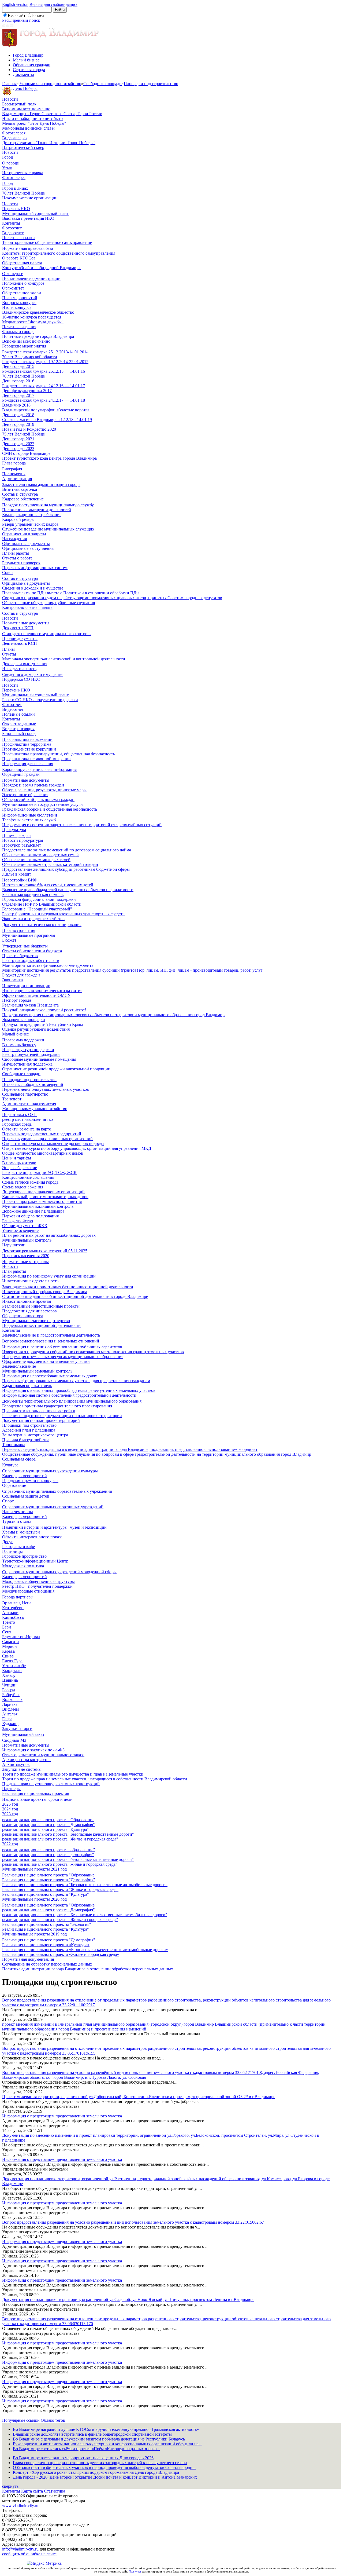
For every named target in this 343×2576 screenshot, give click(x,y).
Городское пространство (24, 1556)
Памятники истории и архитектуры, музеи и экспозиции (54, 1527)
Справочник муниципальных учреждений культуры (50, 1471)
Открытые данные (19, 724)
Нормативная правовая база (28, 248)
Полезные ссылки (18, 238)
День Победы (25, 88)
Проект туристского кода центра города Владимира (49, 458)
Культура (10, 1465)
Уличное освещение (20, 1230)
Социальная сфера (19, 1459)
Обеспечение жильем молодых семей (36, 860)
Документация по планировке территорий (41, 1420)
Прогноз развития (19, 930)
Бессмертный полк (19, 104)
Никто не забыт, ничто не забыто (32, 118)
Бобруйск (11, 1695)
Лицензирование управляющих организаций (43, 1192)
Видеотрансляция (18, 729)
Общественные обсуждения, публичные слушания (49, 603)
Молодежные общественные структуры (38, 1581)
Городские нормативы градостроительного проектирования (57, 1406)
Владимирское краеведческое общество (38, 312)
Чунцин (9, 1685)
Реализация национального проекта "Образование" (49, 1875)
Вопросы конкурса (19, 303)
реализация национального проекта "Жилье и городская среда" (60, 1839)
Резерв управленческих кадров (30, 524)
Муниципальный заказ (23, 1734)
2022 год (10, 1844)
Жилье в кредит (17, 874)
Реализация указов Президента (30, 1005)
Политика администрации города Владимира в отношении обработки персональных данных (88, 1969)
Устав (7, 168)
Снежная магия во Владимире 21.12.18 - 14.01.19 (47, 420)
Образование (14, 1485)
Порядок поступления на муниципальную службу (48, 505)
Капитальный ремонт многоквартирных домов (45, 1197)
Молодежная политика (23, 1566)
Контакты (11, 223)
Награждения (14, 539)
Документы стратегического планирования (42, 925)
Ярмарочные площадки (24, 1020)
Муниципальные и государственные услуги (42, 804)
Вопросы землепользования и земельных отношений (51, 1341)
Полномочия (14, 474)
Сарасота (10, 1642)
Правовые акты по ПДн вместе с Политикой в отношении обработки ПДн (70, 593)
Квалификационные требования (32, 515)
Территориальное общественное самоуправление (47, 242)
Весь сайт (17, 15)
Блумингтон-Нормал (21, 1637)
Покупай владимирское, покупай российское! (44, 1010)
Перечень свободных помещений (33, 1084)
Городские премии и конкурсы (30, 1481)
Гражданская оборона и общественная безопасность (50, 809)
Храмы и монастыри (21, 1532)
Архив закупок (16, 1764)
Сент (7, 1632)
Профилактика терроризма (27, 744)
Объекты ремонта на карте (27, 1129)
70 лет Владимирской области (30, 357)
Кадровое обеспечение (23, 499)
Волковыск (12, 1699)
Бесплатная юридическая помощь (33, 894)
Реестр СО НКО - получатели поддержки (40, 700)
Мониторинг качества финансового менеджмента (48, 965)
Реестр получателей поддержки (31, 1054)
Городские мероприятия (24, 346)
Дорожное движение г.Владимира (33, 1211)
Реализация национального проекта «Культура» (46, 1945)
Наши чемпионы (18, 1512)
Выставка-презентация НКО (28, 218)
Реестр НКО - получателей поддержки (37, 1586)
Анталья (10, 1714)
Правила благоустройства (26, 1440)
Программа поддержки (23, 1040)
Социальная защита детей (26, 1496)
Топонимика (14, 1445)
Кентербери (13, 1608)
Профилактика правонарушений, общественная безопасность (59, 754)
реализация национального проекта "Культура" (45, 1829)
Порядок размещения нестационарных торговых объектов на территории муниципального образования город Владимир (113, 1015)
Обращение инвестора (23, 1316)
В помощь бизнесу (19, 1045)
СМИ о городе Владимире (26, 453)
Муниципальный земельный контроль (37, 1371)
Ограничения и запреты (24, 534)
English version (15, 4)
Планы (8, 649)
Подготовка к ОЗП (19, 1115)
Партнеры (11, 1789)
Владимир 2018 (16, 405)
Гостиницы (12, 1551)
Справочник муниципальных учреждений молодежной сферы (59, 1572)
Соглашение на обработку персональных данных (47, 1964)
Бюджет (9, 940)
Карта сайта (32, 2491)
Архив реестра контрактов (26, 1760)
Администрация (17, 479)
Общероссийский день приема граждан (38, 799)
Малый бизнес (26, 60)
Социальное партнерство (25, 1094)
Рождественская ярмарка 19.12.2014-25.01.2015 (45, 362)
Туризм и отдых (17, 1521)
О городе (10, 163)
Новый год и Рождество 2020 (29, 429)
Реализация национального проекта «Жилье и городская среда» (61, 1954)
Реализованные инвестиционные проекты (41, 1306)
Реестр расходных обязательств (31, 960)
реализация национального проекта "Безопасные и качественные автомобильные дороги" (85, 1915)
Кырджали (12, 1671)
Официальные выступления (28, 548)
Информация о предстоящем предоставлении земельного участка (62, 2116)
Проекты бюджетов (20, 956)
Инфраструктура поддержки (28, 1050)
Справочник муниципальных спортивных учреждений (53, 1507)
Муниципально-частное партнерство (36, 1321)
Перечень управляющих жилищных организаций (47, 1139)
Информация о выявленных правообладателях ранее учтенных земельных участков (79, 1390)
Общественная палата (22, 263)
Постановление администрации (31, 278)
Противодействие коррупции (29, 749)
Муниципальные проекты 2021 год (34, 1869)
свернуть (10, 2486)
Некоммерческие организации (30, 198)
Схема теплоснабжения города (30, 1182)
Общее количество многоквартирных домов (43, 1153)
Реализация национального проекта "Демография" (49, 1880)
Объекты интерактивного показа (32, 1537)
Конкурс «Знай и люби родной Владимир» (41, 268)
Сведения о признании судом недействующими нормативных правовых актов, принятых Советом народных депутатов (112, 598)
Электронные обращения (25, 795)
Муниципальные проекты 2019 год (34, 1934)
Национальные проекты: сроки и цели (37, 1799)
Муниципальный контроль (27, 1240)
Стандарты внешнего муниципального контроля (47, 634)
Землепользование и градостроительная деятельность (51, 1335)
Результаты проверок (21, 563)
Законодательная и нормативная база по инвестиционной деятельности (68, 1287)
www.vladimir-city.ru (20, 2506)
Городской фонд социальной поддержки (39, 899)
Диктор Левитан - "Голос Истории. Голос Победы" (49, 143)
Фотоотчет (12, 228)
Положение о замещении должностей (37, 510)
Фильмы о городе (18, 332)
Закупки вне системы (22, 1769)
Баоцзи (9, 1690)
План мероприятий (20, 298)
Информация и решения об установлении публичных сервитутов (62, 1347)
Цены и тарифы (17, 1158)
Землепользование (19, 1366)
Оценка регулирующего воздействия (36, 1029)
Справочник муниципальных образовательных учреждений (57, 1491)
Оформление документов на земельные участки (46, 1361)
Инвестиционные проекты (27, 1301)
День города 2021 (18, 439)
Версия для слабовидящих (53, 4)
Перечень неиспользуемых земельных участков (46, 1089)
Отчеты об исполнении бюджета (32, 951)
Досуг (8, 1542)
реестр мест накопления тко (27, 1119)
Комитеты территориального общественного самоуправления (59, 253)
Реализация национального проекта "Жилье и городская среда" (60, 1889)
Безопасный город (19, 733)
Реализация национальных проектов (36, 1793)
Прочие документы (20, 638)
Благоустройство (18, 1221)
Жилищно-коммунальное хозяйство (35, 1109)
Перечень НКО (16, 209)
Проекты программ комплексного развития (42, 1201)
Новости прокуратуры (23, 840)
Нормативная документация (28, 1959)
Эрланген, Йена (17, 1603)
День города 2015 (18, 366)
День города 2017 (18, 395)
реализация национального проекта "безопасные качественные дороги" (68, 1859)
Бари (7, 1627)
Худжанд (10, 1724)
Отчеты (9, 654)
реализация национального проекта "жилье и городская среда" (60, 1864)
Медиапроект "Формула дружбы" (33, 322)
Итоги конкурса (17, 307)
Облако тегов (53, 2420)
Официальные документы (26, 544)
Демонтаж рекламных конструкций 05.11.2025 (45, 1251)
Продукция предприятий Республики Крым (42, 1024)
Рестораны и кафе (18, 1547)
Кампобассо (13, 1617)
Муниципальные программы (29, 935)
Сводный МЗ (14, 1740)
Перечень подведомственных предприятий (42, 1134)
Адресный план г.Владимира (29, 1430)
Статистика (55, 2491)
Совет (8, 572)
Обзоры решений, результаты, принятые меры (44, 790)
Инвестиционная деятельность (30, 1281)
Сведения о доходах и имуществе (33, 588)
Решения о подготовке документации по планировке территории (62, 1416)
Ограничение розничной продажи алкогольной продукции (56, 1069)
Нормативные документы (26, 623)
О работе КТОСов (19, 258)
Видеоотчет (13, 233)
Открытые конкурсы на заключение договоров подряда (53, 1144)
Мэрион (10, 1646)
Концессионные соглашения (28, 1177)
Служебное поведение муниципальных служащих (48, 529)
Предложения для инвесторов (29, 1311)
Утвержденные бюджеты (25, 946)
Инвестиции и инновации (26, 986)
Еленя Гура (12, 1661)
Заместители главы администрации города (41, 484)
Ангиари (10, 1613)
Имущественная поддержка (27, 1064)
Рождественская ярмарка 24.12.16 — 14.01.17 (44, 386)
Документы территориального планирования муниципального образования (72, 1401)
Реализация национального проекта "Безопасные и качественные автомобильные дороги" (85, 1885)
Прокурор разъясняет (22, 845)
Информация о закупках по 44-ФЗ (33, 1750)
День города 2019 (18, 424)
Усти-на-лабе (14, 1666)
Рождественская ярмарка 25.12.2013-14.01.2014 (45, 352)
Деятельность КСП (20, 643)
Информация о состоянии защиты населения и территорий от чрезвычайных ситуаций (82, 825)
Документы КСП (18, 628)
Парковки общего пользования (30, 1216)
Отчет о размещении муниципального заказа (43, 1755)
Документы (23, 74)
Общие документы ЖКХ (25, 1226)
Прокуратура (14, 830)
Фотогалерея (14, 133)
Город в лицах (15, 188)
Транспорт (12, 1099)
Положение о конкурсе (23, 283)
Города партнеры (18, 1597)
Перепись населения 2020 (26, 1256)
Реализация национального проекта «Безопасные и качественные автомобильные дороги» (85, 1950)
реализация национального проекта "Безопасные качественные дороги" (68, 1834)
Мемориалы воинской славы (28, 128)
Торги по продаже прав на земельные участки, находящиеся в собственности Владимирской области (95, 1779)
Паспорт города (17, 1000)
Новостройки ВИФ (20, 880)
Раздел (38, 15)
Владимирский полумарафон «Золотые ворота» (46, 410)
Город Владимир (28, 55)
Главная (9, 84)
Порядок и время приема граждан (33, 785)
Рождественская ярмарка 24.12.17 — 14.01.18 (44, 400)
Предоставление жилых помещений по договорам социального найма (67, 850)
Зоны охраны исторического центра (35, 1435)
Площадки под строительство (151, 84)
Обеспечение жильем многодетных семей (40, 855)
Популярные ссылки (21, 2420)
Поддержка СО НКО (21, 679)
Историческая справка (23, 173)
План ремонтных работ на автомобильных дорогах (49, 1235)
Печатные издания (19, 327)
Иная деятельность (19, 669)
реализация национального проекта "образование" (49, 1850)
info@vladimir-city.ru (20, 2549)
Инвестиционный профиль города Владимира (45, 1292)
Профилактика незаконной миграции (36, 759)
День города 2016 (18, 381)
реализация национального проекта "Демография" (49, 1825)
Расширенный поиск (21, 20)
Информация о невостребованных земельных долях (50, 1376)
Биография (12, 469)
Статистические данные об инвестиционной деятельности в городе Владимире (75, 1296)
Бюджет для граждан (21, 975)
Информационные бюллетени (30, 815)
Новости (10, 99)
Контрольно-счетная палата (27, 607)
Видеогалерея (15, 138)
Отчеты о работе (17, 558)
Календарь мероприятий (25, 1476)
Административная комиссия (29, 1104)
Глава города (14, 463)
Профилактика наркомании (27, 739)
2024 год (10, 1809)
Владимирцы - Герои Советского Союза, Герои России (52, 114)
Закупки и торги (17, 1728)
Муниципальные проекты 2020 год (34, 1899)
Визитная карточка (20, 489)
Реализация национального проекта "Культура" (46, 1894)
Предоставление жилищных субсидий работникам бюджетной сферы (66, 869)
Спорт (8, 1501)
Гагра (7, 1719)
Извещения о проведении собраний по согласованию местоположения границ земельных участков (93, 1352)
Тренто (9, 1622)
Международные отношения (28, 1591)
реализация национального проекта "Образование (48, 1820)
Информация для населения (28, 764)
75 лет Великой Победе (23, 434)
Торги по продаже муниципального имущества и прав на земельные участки (73, 1774)
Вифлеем (10, 1709)
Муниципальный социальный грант (35, 213)
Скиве (8, 1656)
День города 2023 (18, 449)
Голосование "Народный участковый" (37, 909)
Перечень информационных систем (35, 568)
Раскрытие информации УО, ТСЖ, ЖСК (39, 1172)
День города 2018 (18, 415)
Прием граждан (16, 835)
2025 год (10, 1804)
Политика (135, 2571)
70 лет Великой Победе (23, 193)
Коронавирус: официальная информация (39, 769)
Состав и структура (20, 494)
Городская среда (17, 1124)
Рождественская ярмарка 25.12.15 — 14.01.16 (44, 371)
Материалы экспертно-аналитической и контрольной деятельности (64, 659)
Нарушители (14, 1245)
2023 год (10, 1814)
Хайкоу (9, 1675)
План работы (14, 1271)
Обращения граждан (32, 65)
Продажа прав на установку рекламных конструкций (51, 1784)
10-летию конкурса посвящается (32, 317)
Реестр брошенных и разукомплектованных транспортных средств (63, 914)
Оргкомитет (13, 288)
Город (8, 157)
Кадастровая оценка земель (27, 1386)
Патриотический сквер (23, 147)
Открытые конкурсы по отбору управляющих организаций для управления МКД (77, 1148)
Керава (8, 1651)
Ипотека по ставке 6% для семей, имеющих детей (48, 885)
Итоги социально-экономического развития (42, 991)
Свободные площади (102, 84)
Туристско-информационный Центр (35, 1561)
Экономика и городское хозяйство (50, 84)
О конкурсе (13, 274)
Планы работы (16, 553)
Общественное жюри (22, 293)
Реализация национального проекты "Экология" (47, 1924)
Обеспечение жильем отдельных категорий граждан (50, 864)
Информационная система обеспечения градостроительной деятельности (69, 1395)
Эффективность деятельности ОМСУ (36, 995)
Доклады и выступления (25, 664)
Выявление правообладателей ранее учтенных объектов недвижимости (68, 890)
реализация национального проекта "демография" (48, 1855)
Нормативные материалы (25, 1262)
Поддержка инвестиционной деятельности (41, 1325)
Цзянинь (10, 1680)
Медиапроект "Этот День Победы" (34, 123)
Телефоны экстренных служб (29, 820)
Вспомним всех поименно (26, 109)
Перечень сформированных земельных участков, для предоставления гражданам (76, 1381)
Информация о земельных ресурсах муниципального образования (63, 1357)
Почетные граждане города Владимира (38, 336)
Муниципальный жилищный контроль (38, 1206)
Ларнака (10, 1704)
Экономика (12, 980)
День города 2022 (18, 444)
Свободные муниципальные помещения (39, 1059)
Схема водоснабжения (23, 1187)
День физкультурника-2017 (27, 391)
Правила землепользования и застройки (39, 1411)
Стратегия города (29, 70)
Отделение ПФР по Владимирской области (42, 904)
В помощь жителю (19, 1163)
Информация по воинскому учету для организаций (49, 1276)
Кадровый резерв (18, 519)
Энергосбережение (20, 1168)
